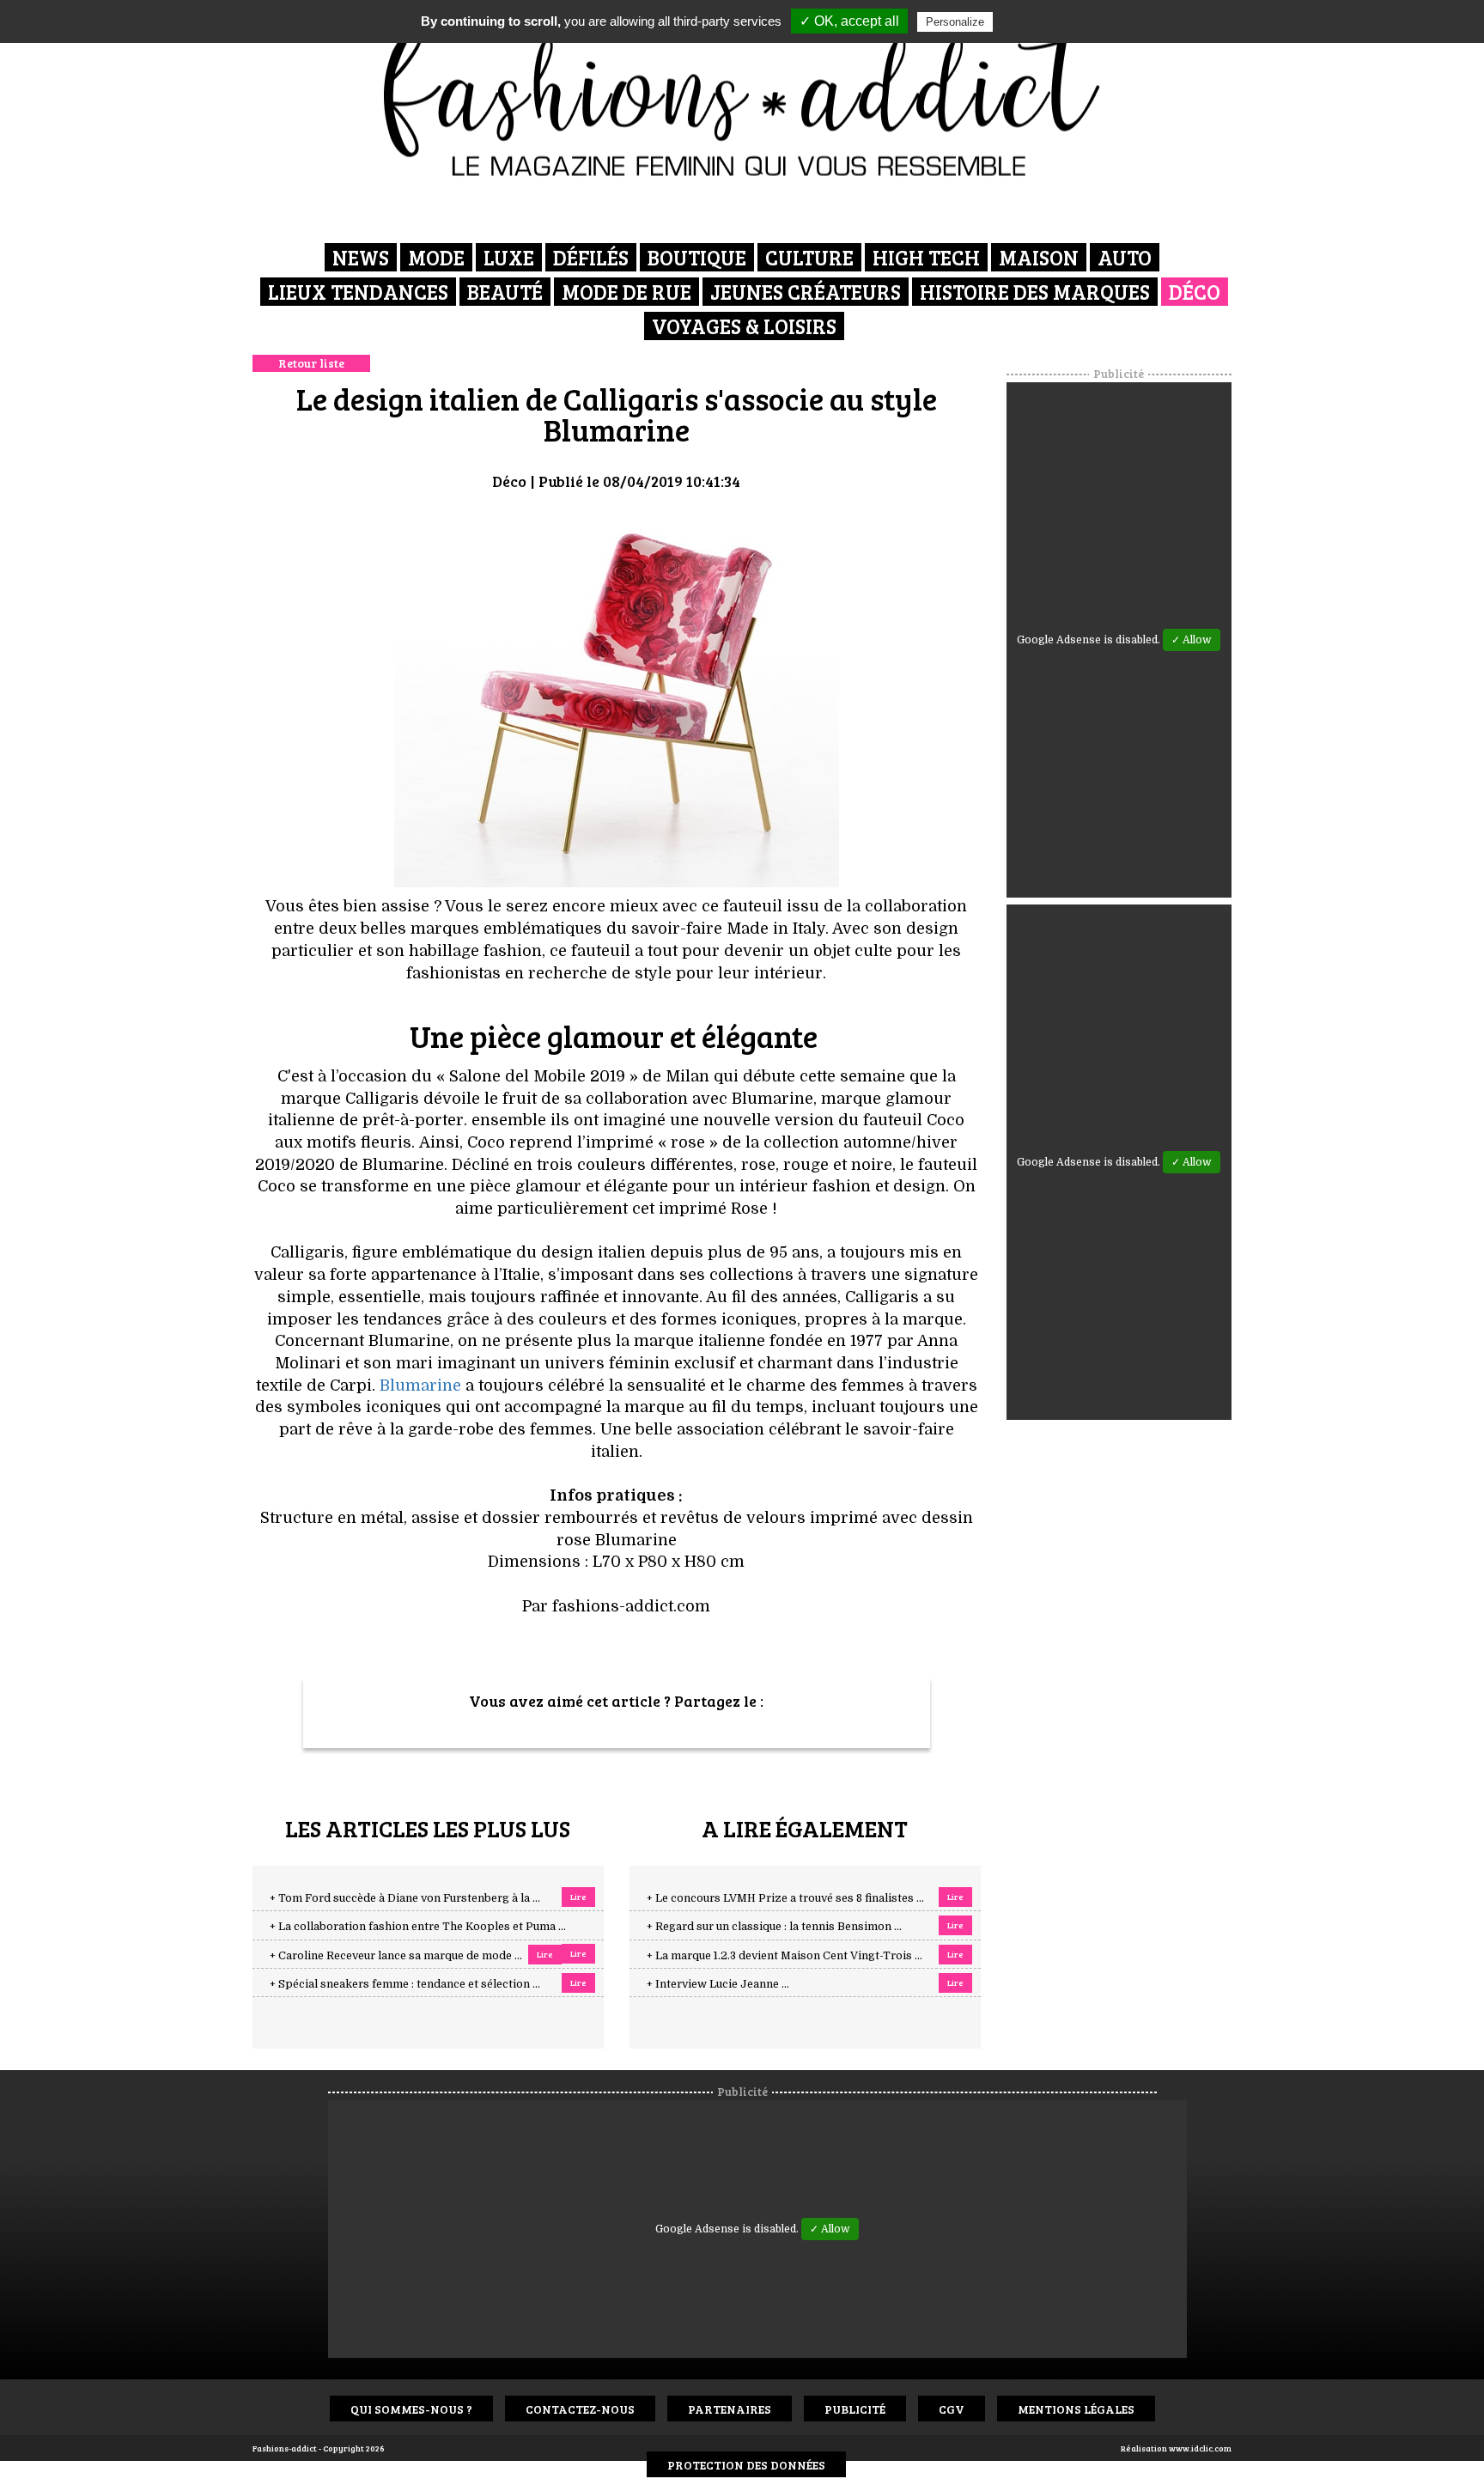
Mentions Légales (1076, 2409)
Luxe (509, 257)
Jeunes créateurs (806, 292)
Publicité (855, 2409)
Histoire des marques (1035, 292)
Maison (1039, 257)
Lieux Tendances (358, 292)
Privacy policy (1038, 21)
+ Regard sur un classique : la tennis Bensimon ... (774, 1927)
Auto (1125, 257)
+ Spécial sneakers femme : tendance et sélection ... (405, 1984)
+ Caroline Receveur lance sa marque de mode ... (396, 1956)
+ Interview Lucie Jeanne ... (718, 1984)
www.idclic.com (1200, 2448)
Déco (1195, 292)
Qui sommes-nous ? (411, 2409)
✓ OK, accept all (849, 21)
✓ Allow (1192, 640)
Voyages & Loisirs (744, 326)
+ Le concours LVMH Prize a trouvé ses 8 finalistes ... (785, 1898)
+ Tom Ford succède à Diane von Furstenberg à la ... (405, 1898)
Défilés (591, 257)
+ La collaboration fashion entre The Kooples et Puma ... (418, 1927)
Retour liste (311, 363)
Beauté (505, 292)
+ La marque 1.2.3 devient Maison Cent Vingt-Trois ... (785, 1956)
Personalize (955, 22)
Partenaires (730, 2409)
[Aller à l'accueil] (742, 94)
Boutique (697, 257)
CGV (952, 2409)
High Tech (926, 257)
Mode (436, 257)
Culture (809, 257)
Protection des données (746, 2465)
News (361, 257)
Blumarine (420, 1386)
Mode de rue (626, 292)
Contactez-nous (580, 2409)
